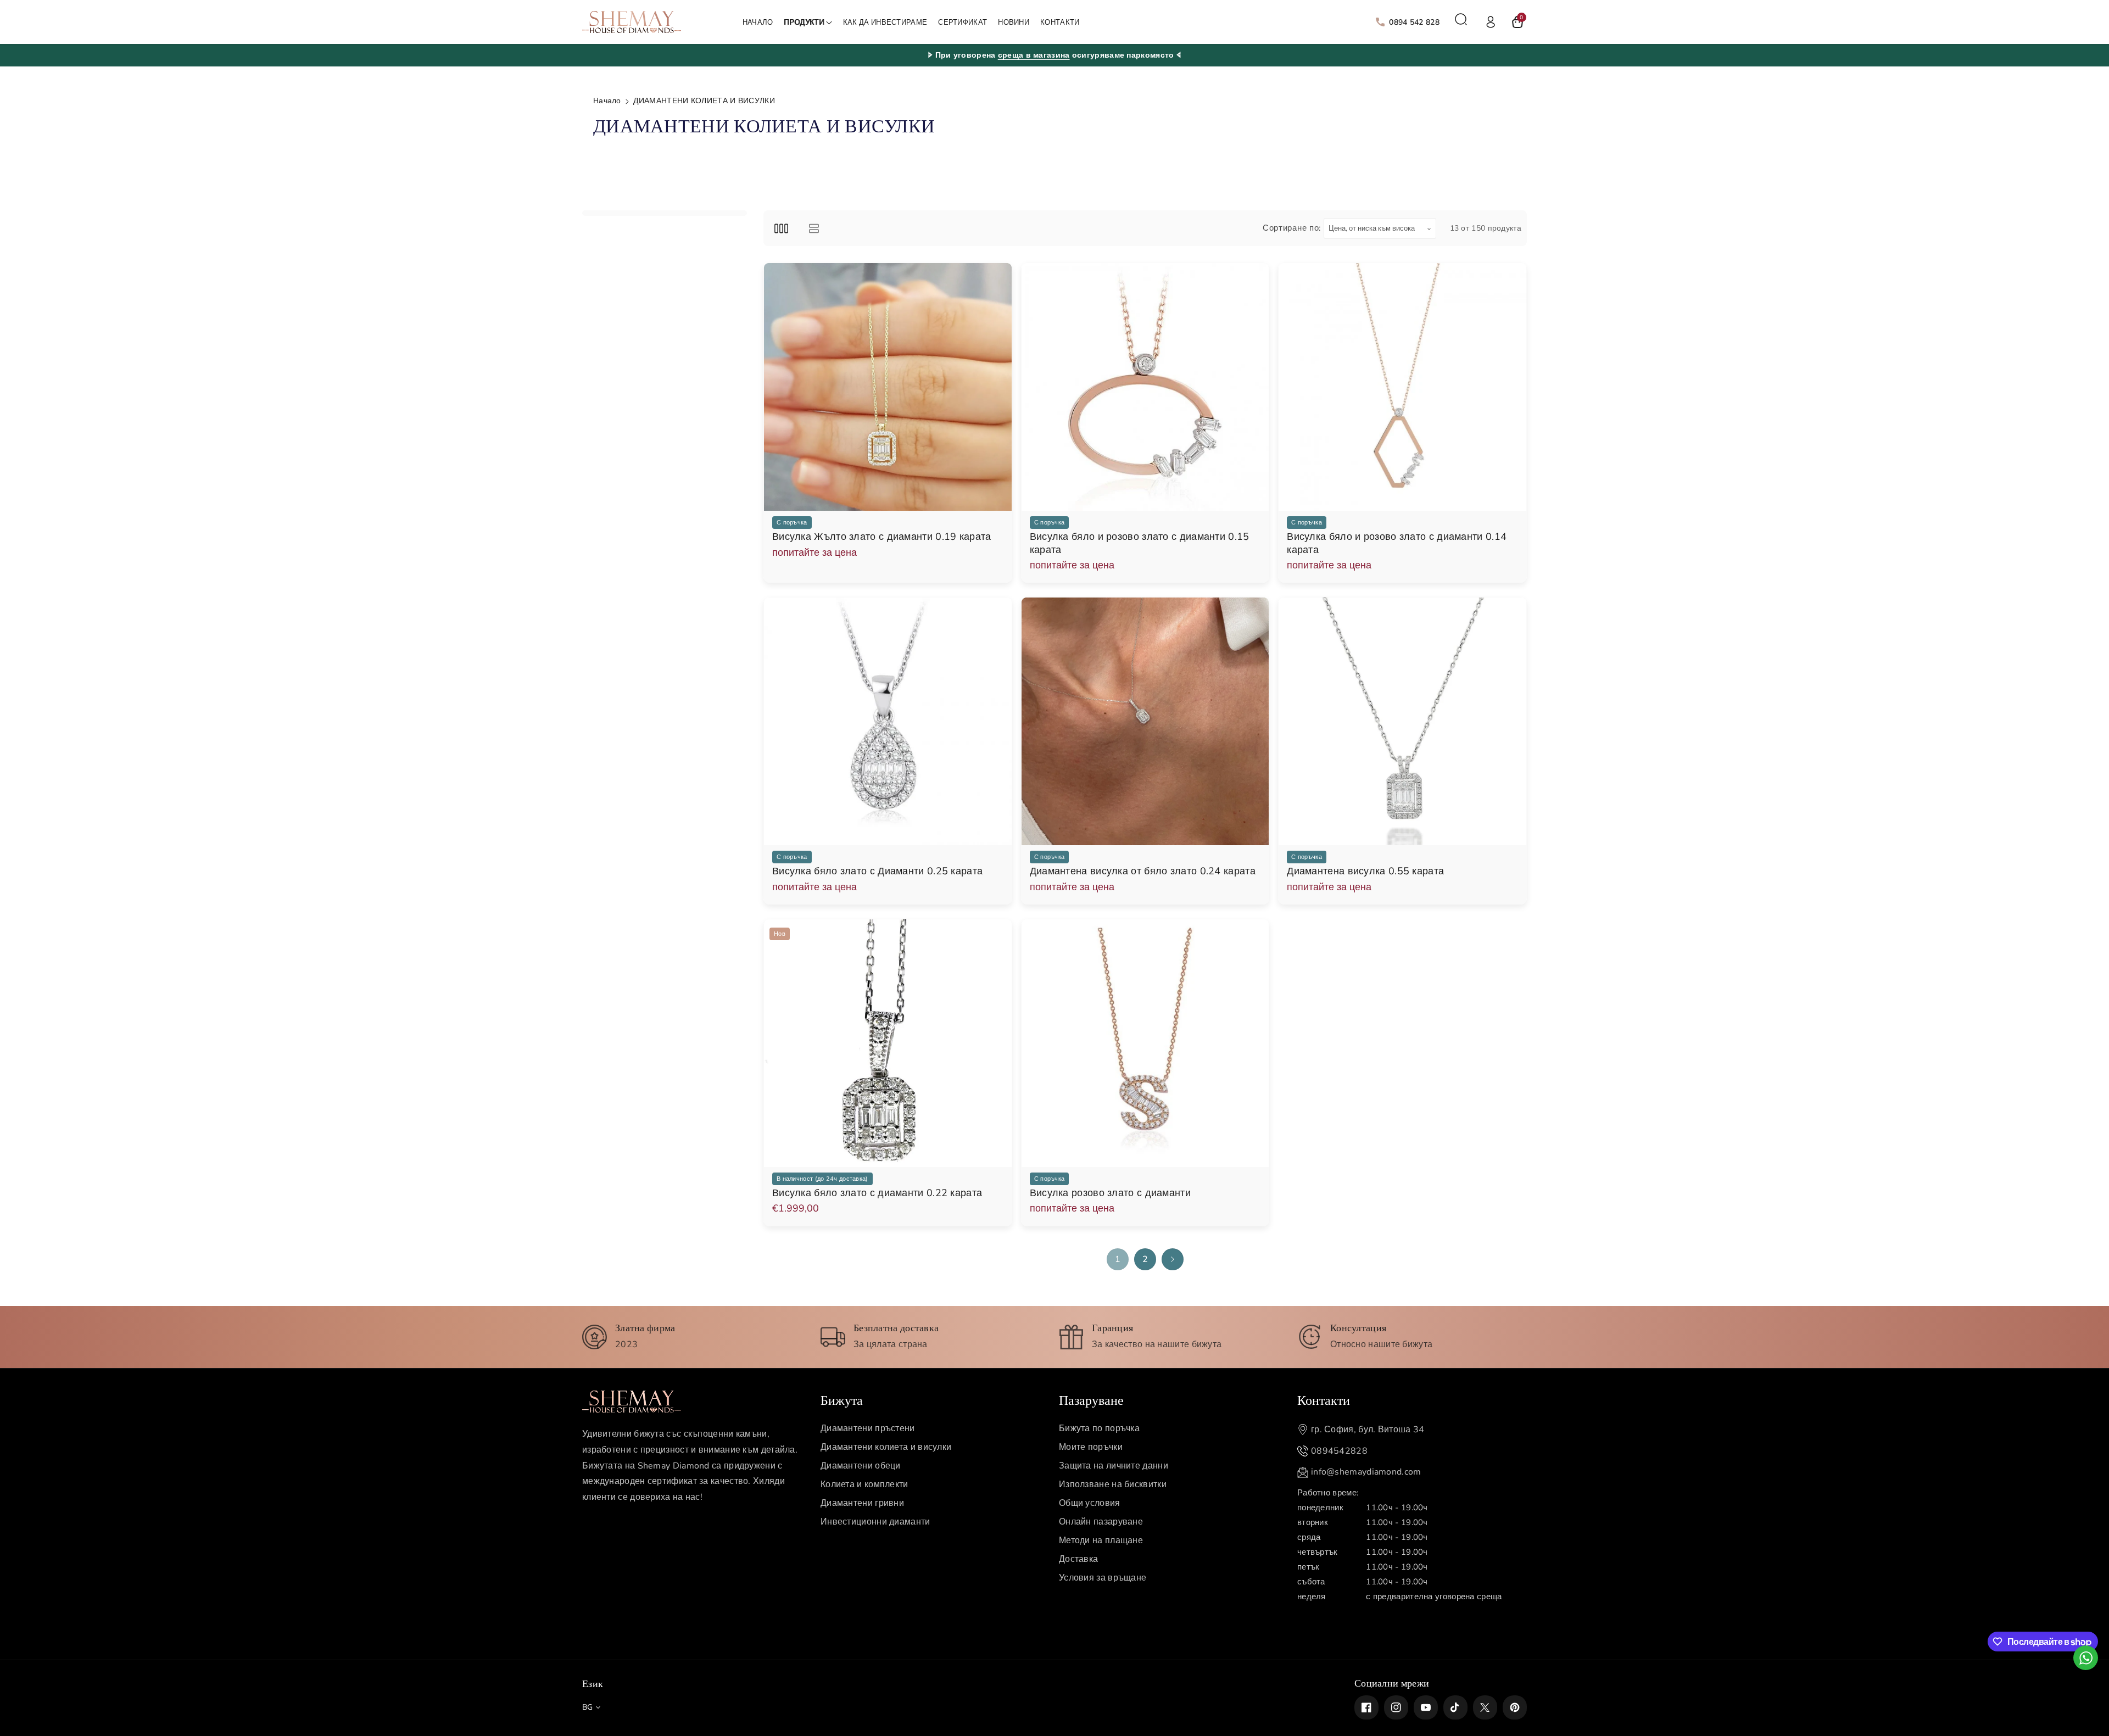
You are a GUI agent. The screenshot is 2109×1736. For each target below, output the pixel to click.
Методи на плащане (1101, 1540)
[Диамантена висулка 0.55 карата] (1402, 721)
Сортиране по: (1292, 228)
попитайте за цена (814, 552)
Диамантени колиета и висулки (886, 1447)
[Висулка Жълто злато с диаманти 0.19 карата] (888, 387)
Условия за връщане (1103, 1578)
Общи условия (1090, 1503)
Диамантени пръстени (868, 1428)
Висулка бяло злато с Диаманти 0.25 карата (877, 871)
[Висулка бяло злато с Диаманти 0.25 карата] (888, 721)
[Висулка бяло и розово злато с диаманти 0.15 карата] (1145, 387)
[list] (814, 228)
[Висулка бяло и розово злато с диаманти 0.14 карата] (1402, 387)
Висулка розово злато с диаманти (1110, 1193)
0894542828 (1339, 1451)
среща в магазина (1034, 55)
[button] (808, 23)
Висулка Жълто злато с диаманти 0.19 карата (882, 537)
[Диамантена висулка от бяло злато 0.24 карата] (1145, 721)
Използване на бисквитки (1113, 1484)
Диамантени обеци (861, 1466)
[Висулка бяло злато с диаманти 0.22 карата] (888, 1043)
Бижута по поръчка (1099, 1428)
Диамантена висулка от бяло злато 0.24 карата (1143, 871)
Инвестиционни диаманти (875, 1522)
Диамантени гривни (862, 1503)
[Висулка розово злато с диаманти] (1145, 1043)
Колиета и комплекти (864, 1484)
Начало (607, 101)
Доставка (1078, 1559)
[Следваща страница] (1173, 1259)
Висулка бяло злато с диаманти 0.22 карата (877, 1193)
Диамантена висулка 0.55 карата (1365, 871)
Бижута (842, 1399)
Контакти (1324, 1399)
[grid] (781, 228)
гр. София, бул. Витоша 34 (1368, 1430)
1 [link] (1118, 1259)
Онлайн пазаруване (1101, 1522)
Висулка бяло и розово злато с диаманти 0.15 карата (1140, 543)
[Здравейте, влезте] (1491, 22)
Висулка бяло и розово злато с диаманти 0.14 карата (1397, 543)
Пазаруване (1091, 1399)
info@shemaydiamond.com (1366, 1472)
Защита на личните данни (1114, 1466)
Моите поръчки (1091, 1447)
